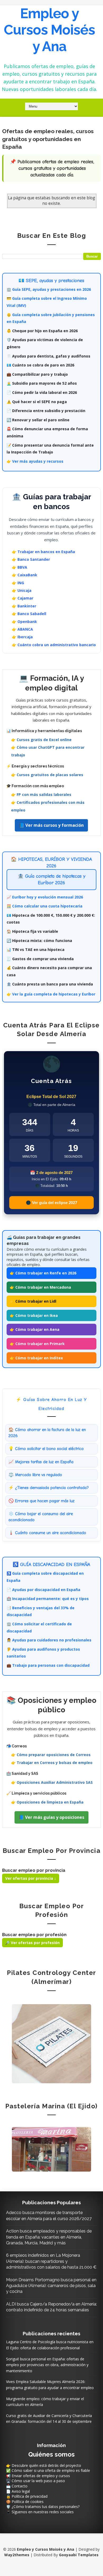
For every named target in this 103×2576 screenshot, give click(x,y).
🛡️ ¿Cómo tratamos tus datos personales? (43, 2507)
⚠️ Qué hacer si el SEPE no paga (37, 402)
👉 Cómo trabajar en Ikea (34, 1315)
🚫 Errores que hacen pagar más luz (41, 1501)
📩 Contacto (17, 2486)
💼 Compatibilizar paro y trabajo (37, 374)
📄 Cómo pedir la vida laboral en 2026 (42, 392)
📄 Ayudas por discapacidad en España (43, 1590)
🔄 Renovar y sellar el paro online (38, 420)
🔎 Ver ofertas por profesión (32, 1943)
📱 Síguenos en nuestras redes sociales (40, 2512)
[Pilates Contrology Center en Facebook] (51, 2043)
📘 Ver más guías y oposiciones (51, 1817)
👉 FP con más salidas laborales (41, 794)
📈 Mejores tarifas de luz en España (41, 1462)
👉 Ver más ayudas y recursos (35, 461)
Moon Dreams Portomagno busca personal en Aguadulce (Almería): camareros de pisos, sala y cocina (51, 2286)
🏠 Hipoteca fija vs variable (32, 931)
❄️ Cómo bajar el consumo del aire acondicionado (41, 1517)
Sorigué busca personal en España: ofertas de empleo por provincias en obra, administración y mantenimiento (47, 2365)
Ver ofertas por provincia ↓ (31, 1878)
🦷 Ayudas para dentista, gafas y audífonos (48, 356)
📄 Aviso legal (18, 2491)
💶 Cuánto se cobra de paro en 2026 (40, 365)
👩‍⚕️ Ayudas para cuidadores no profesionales (49, 1640)
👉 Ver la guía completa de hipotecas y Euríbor (51, 994)
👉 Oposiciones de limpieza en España (47, 1802)
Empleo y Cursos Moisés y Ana (49, 30)
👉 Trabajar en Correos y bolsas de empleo (52, 1763)
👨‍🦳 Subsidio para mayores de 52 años (42, 383)
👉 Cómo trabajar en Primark (37, 1344)
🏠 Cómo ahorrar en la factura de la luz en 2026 (47, 1433)
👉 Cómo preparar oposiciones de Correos (51, 1755)
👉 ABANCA (22, 629)
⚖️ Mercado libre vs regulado (35, 1475)
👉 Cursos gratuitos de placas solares (47, 775)
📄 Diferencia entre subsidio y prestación (46, 411)
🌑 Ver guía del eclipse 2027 (51, 1203)
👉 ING (18, 583)
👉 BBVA (20, 567)
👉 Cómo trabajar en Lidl (33, 1301)
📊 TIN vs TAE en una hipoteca (36, 949)
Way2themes (17, 2555)
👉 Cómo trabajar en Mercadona (40, 1287)
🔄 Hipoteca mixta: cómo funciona (39, 941)
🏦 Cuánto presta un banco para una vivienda (50, 984)
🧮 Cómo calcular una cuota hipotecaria (45, 906)
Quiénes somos (51, 2454)
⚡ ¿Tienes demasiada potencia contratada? (49, 1488)
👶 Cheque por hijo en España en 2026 (42, 331)
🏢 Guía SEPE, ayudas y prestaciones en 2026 (49, 289)
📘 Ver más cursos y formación (51, 825)
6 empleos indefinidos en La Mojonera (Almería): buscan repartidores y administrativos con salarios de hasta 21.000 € (51, 2261)
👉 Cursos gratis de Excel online (41, 740)
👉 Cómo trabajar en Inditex (36, 1358)
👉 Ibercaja (22, 637)
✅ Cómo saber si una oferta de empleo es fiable (48, 2470)
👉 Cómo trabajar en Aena (35, 1329)
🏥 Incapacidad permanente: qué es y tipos (48, 1599)
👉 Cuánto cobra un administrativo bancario (54, 645)
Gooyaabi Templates (79, 2555)
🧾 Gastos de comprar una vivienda (40, 959)
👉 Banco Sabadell (29, 614)
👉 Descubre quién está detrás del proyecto (44, 2465)
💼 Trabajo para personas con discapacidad (48, 1665)
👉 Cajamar (23, 598)
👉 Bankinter (24, 606)
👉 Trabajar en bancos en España (43, 552)
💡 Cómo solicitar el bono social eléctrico (46, 1449)
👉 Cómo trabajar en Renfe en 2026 (43, 1273)
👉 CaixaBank (25, 575)
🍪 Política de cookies (25, 2502)
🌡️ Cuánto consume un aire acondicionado (47, 1533)
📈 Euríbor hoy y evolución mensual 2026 (45, 897)
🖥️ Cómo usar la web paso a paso (36, 2481)
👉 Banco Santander (31, 559)
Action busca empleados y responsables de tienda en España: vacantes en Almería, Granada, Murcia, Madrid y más (49, 2237)
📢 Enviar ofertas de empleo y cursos (38, 2476)
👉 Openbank (24, 622)
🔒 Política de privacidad (27, 2496)
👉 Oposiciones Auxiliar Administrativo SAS (52, 1782)
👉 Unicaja (22, 590)
